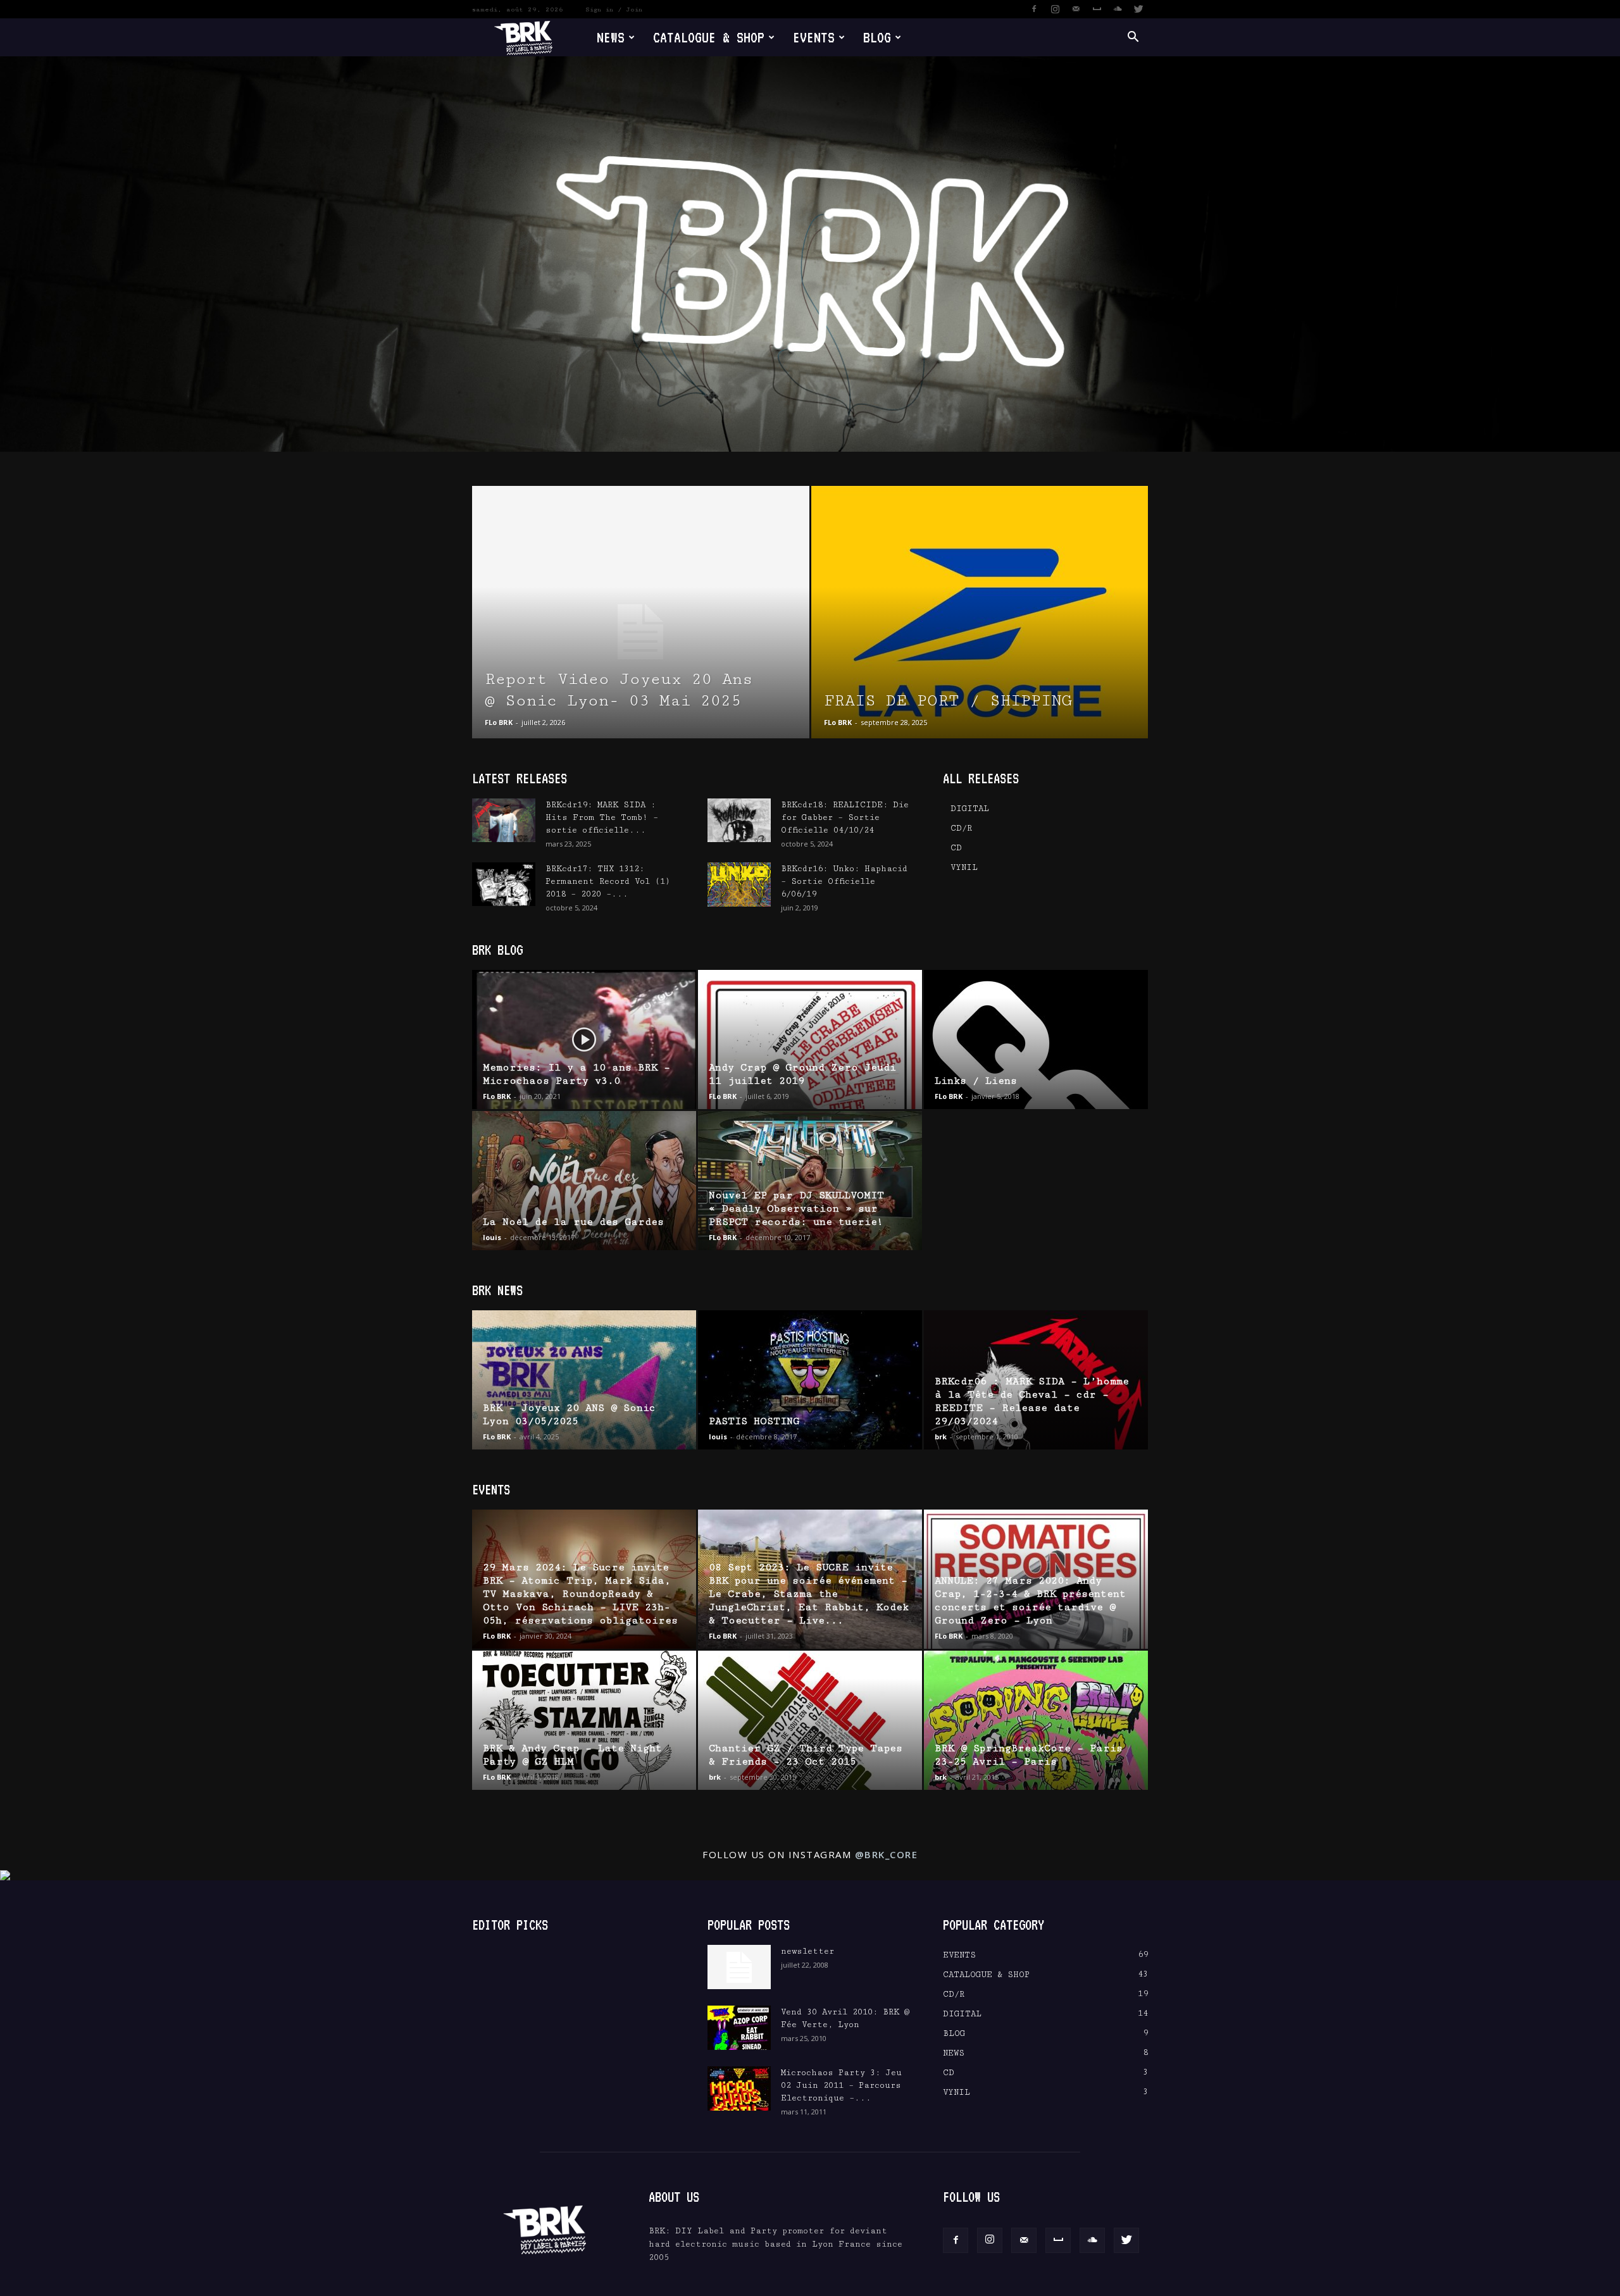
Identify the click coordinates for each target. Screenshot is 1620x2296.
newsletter (807, 1951)
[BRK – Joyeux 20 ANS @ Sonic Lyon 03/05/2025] (584, 1380)
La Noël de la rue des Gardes (573, 1222)
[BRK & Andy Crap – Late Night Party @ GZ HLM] (584, 1720)
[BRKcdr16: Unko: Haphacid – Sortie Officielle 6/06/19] (739, 884)
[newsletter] (739, 1967)
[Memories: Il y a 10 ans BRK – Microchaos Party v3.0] (584, 1039)
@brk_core (887, 1854)
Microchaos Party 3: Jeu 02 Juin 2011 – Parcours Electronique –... (841, 2085)
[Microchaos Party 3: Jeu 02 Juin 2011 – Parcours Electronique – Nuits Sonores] (739, 2088)
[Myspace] (1097, 9)
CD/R (961, 828)
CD (956, 848)
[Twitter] (1138, 9)
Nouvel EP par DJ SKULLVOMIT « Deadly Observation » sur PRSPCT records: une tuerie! (796, 1209)
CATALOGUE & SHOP (709, 37)
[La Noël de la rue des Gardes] (584, 1181)
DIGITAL (970, 809)
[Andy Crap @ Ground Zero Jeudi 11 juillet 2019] (810, 1039)
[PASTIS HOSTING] (810, 1380)
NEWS (611, 37)
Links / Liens (976, 1081)
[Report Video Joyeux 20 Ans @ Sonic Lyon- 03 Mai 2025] (641, 632)
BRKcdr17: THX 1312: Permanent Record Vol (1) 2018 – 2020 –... (608, 881)
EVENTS (814, 37)
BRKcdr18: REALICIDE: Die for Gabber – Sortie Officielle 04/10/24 (845, 817)
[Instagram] (1055, 9)
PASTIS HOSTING (754, 1421)
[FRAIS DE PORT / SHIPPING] (980, 632)
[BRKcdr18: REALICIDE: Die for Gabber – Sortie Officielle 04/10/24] (739, 820)
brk (941, 1437)
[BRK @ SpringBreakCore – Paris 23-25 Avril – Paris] (1036, 1720)
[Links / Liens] (1036, 1039)
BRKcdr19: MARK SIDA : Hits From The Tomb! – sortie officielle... (602, 817)
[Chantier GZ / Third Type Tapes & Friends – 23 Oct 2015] (810, 1720)
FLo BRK (499, 722)
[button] (1133, 38)
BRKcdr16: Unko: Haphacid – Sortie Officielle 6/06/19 (844, 881)
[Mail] (1076, 9)
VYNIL (964, 867)
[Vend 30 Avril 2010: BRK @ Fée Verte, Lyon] (739, 2028)
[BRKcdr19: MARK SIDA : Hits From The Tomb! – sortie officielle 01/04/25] (504, 820)
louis (492, 1237)
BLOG (877, 37)
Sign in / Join (614, 9)
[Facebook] (1034, 9)
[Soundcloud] (1118, 9)
